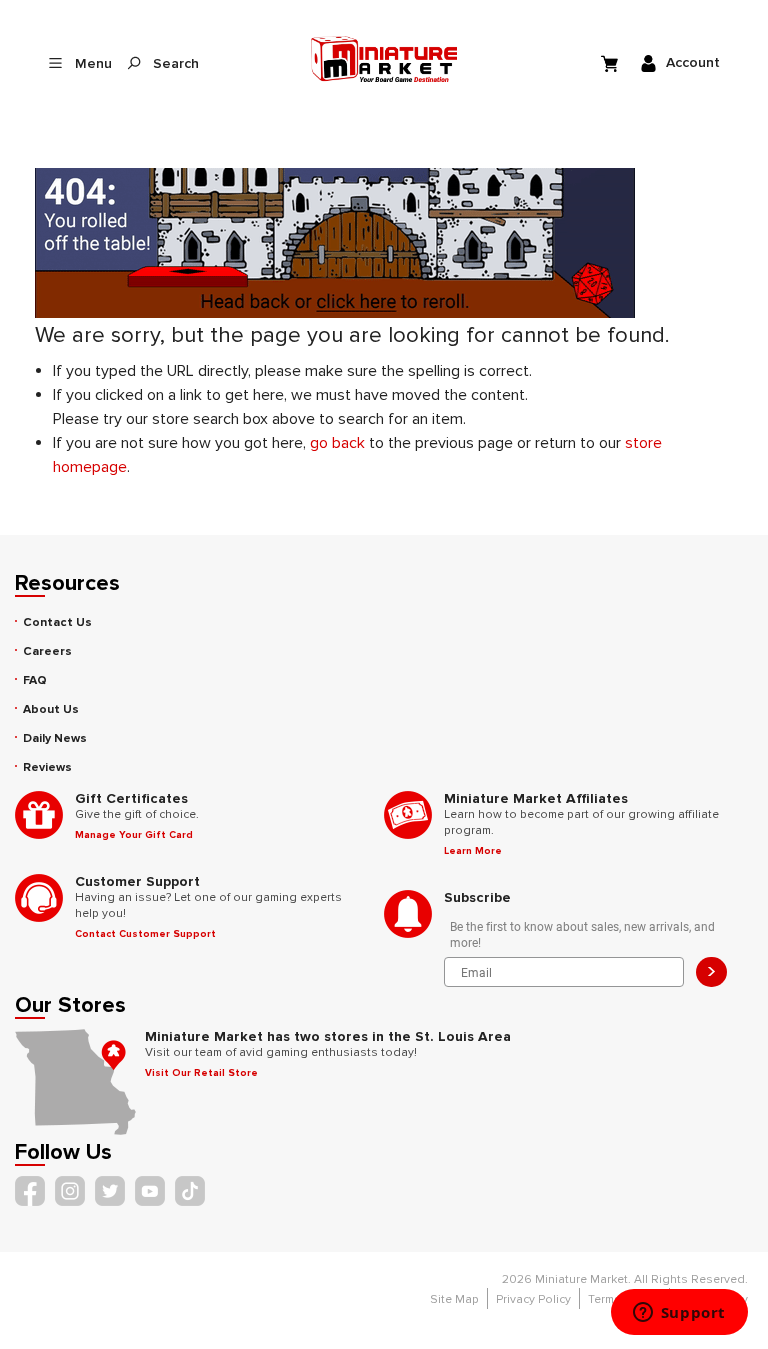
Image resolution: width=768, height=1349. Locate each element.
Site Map (454, 1299)
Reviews (47, 767)
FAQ (35, 680)
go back (337, 443)
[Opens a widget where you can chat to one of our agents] (679, 1314)
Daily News (55, 738)
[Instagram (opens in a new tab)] (70, 1191)
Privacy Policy (533, 1299)
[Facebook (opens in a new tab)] (30, 1191)
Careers (47, 651)
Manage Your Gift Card (134, 835)
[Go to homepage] (384, 59)
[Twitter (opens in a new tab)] (110, 1191)
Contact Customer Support (145, 934)
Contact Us (57, 622)
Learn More (473, 851)
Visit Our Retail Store (201, 1073)
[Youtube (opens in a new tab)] (150, 1191)
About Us (51, 709)
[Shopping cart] (612, 63)
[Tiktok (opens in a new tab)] (190, 1191)
